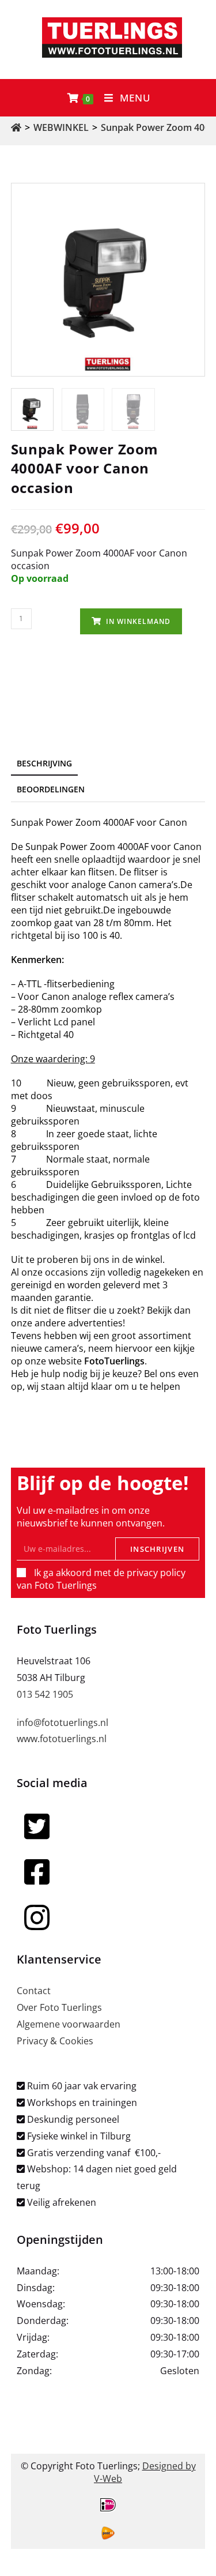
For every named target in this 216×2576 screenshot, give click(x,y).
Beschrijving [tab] (44, 763)
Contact (34, 1991)
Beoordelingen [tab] (51, 789)
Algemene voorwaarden (69, 2024)
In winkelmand (138, 621)
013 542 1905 (45, 1694)
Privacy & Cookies (55, 2041)
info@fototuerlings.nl (62, 1723)
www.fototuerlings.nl (62, 1739)
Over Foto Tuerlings (59, 2007)
